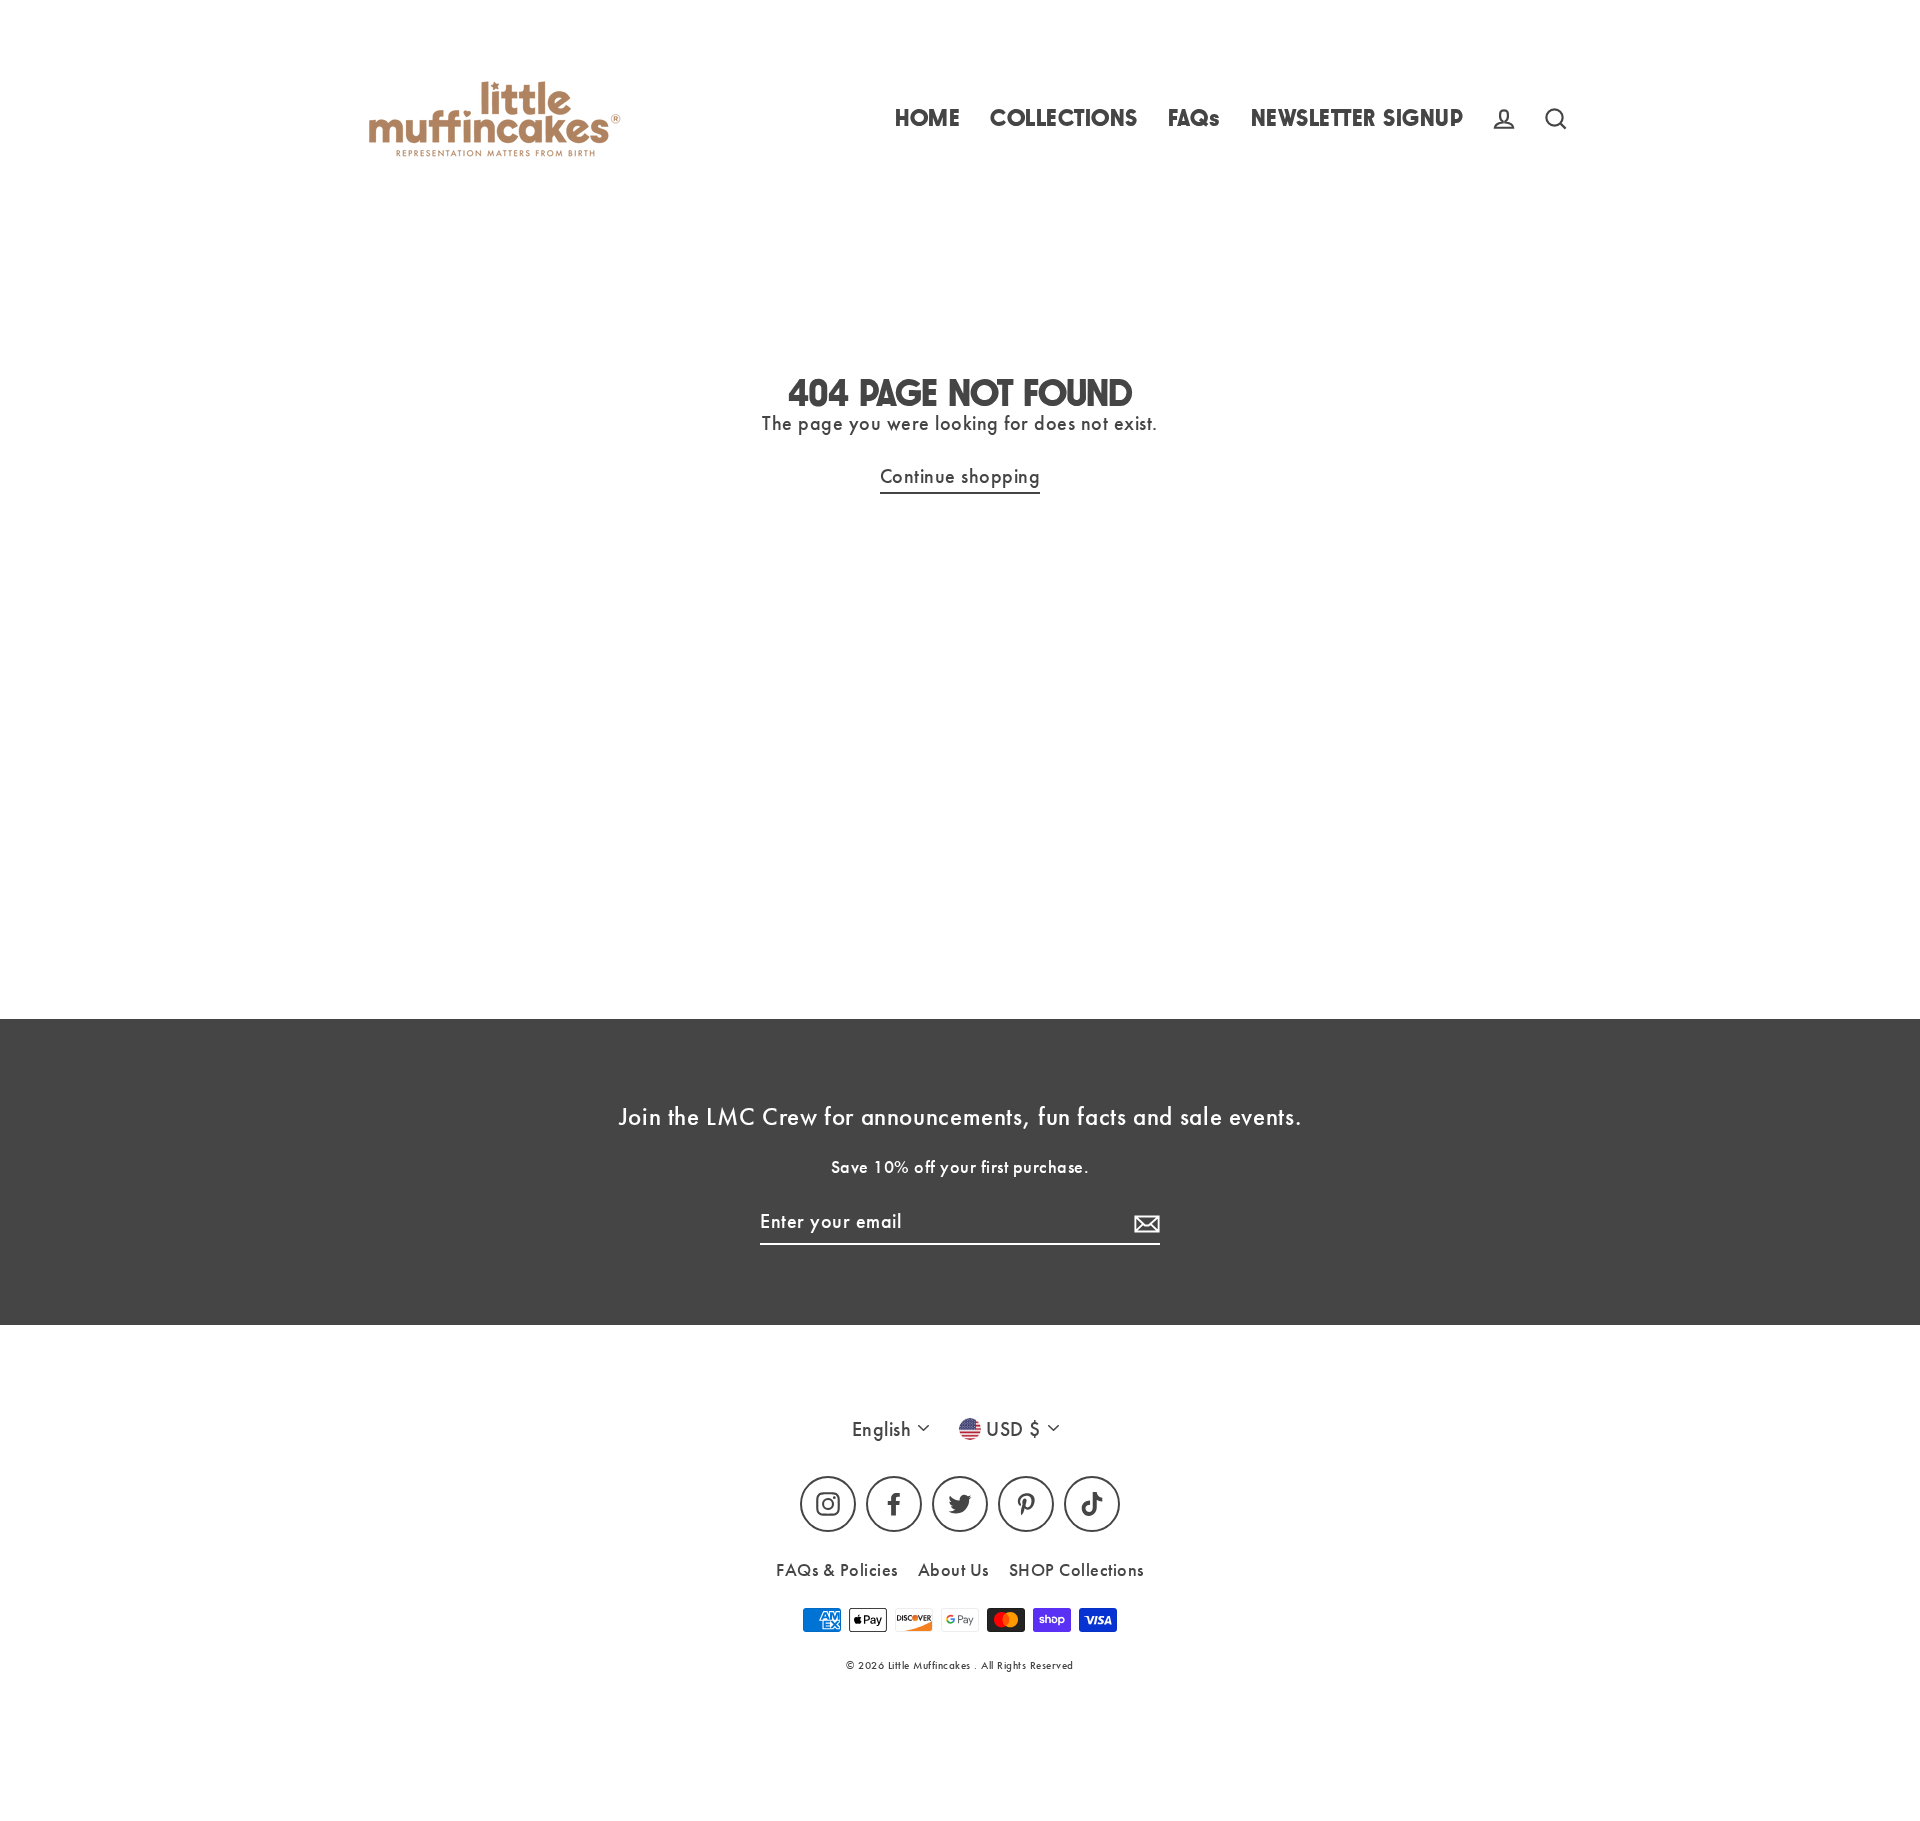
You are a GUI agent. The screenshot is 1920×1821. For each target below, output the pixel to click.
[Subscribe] (1144, 1222)
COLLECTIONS (1064, 118)
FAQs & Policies (837, 1569)
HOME (927, 118)
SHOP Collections (1076, 1569)
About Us (953, 1569)
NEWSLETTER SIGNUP (1357, 118)
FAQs (1194, 118)
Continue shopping (960, 476)
